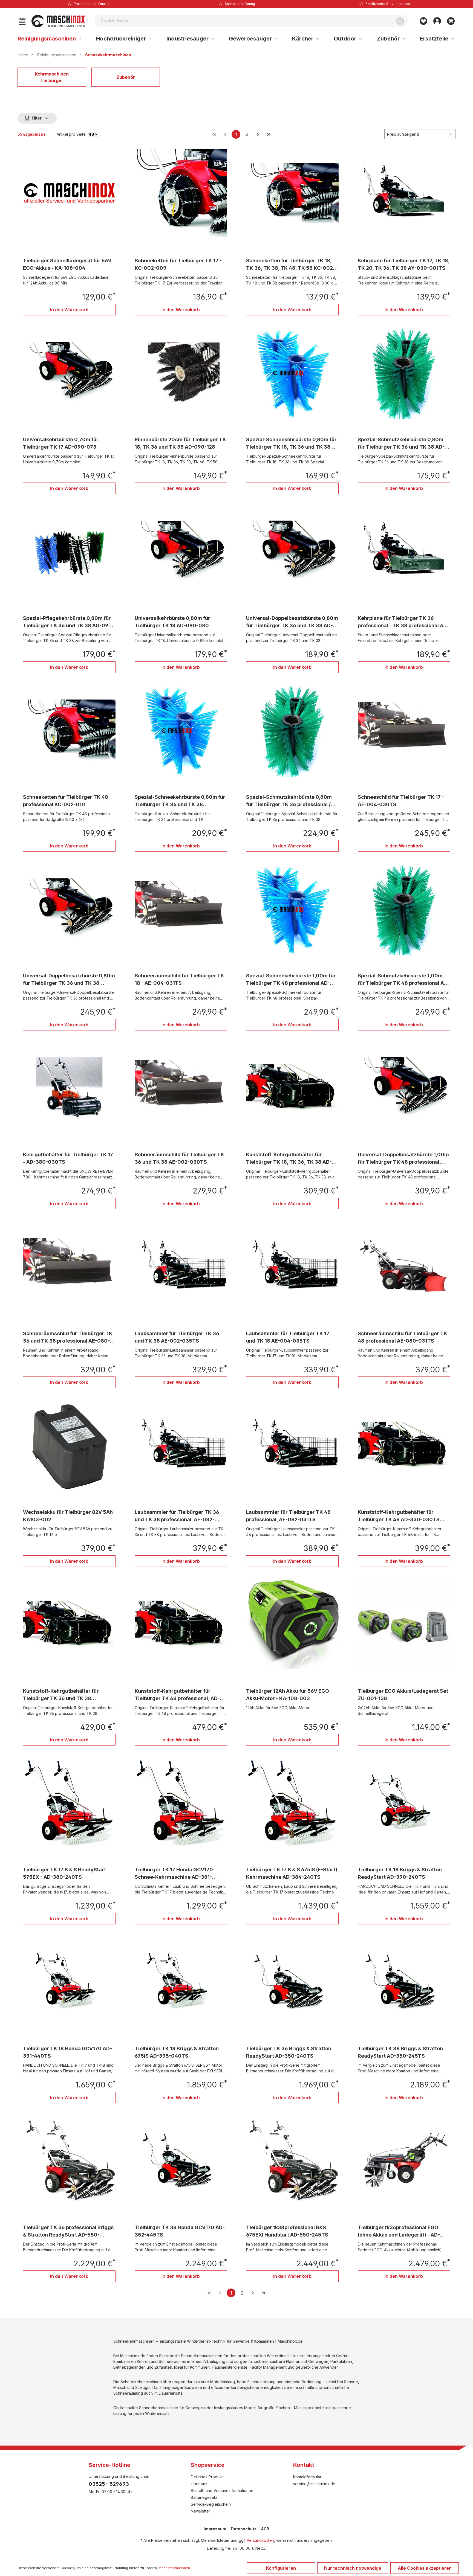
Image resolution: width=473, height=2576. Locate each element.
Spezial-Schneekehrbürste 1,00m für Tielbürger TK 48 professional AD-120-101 (291, 980)
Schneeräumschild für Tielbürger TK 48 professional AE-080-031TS (403, 1337)
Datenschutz (244, 2529)
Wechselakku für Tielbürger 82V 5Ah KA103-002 (68, 1516)
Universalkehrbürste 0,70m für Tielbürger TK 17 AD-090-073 (61, 443)
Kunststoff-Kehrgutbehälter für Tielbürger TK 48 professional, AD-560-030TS (177, 1695)
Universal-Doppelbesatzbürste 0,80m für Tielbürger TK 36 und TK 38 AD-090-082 (292, 622)
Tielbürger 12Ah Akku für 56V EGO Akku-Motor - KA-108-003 (288, 1695)
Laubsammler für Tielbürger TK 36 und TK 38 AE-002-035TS (177, 1337)
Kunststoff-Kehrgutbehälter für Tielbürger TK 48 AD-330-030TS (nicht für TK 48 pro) (399, 1516)
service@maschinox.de (314, 2484)
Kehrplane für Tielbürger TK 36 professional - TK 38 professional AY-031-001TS (403, 622)
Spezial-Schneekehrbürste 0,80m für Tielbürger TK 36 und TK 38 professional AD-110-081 (180, 801)
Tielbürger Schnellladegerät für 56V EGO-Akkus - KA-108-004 (67, 264)
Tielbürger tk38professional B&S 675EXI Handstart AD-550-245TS (287, 2231)
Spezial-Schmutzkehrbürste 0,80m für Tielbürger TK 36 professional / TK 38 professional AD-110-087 (289, 801)
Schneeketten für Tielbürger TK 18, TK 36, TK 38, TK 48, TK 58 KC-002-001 (291, 265)
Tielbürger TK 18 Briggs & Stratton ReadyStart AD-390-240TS (400, 1873)
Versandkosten (260, 2540)
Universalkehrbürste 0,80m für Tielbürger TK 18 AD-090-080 (172, 622)
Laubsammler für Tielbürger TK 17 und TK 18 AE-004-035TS (288, 1337)
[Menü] (22, 21)
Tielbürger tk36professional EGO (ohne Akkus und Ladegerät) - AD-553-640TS (399, 2231)
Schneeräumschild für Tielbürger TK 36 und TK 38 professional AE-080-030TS (68, 1338)
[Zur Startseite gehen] (58, 21)
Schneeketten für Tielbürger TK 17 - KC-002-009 (178, 264)
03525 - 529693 (109, 2484)
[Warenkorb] (451, 21)
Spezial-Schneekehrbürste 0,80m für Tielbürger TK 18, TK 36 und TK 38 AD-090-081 (291, 444)
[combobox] (244, 21)
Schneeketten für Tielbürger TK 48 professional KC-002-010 (66, 801)
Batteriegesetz (204, 2497)
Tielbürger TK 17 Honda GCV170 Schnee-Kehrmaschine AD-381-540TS (174, 1874)
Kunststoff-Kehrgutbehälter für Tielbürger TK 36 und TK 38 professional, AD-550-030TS (61, 1695)
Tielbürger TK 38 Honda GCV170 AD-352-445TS (180, 2231)
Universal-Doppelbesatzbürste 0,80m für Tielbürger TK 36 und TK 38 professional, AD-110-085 (69, 980)
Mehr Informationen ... (176, 2568)
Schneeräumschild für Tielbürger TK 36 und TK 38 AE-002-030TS (179, 1158)
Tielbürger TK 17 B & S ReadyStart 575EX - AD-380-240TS (64, 1873)
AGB (265, 2529)
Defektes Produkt (207, 2477)
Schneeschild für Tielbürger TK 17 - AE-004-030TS (401, 801)
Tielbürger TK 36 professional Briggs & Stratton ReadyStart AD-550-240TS (68, 2231)
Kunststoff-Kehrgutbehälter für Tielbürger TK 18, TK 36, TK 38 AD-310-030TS (289, 1159)
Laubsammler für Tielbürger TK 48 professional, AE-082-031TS (288, 1516)
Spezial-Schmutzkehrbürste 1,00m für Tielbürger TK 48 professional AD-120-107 (404, 980)
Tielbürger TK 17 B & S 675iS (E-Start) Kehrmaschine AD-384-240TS (292, 1873)
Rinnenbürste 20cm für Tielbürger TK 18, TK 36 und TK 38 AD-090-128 (180, 443)
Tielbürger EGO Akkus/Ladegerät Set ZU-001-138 (403, 1695)
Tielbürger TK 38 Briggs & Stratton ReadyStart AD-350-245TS (400, 2052)
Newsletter (201, 2511)
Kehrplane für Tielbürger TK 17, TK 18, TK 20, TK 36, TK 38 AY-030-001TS (404, 264)
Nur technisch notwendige (353, 2568)
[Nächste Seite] (258, 134)
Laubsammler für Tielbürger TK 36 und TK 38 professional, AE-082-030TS (177, 1516)
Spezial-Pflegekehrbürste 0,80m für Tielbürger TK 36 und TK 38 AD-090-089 (69, 622)
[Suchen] (400, 21)
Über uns (199, 2484)
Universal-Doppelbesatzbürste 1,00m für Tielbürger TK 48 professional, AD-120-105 (403, 1159)
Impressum (215, 2529)
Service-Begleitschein (211, 2504)
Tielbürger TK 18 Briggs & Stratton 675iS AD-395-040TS (177, 2052)
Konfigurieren (281, 2568)
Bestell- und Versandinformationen (222, 2491)
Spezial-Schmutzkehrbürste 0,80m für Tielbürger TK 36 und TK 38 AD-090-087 (401, 444)
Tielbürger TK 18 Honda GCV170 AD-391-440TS (67, 2052)
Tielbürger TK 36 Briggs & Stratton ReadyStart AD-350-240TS (289, 2052)
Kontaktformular (307, 2477)
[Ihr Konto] (437, 21)
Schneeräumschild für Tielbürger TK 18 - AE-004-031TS (179, 979)
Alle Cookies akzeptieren (425, 2568)
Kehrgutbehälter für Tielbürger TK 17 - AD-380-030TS (68, 1158)
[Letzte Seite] (269, 134)
